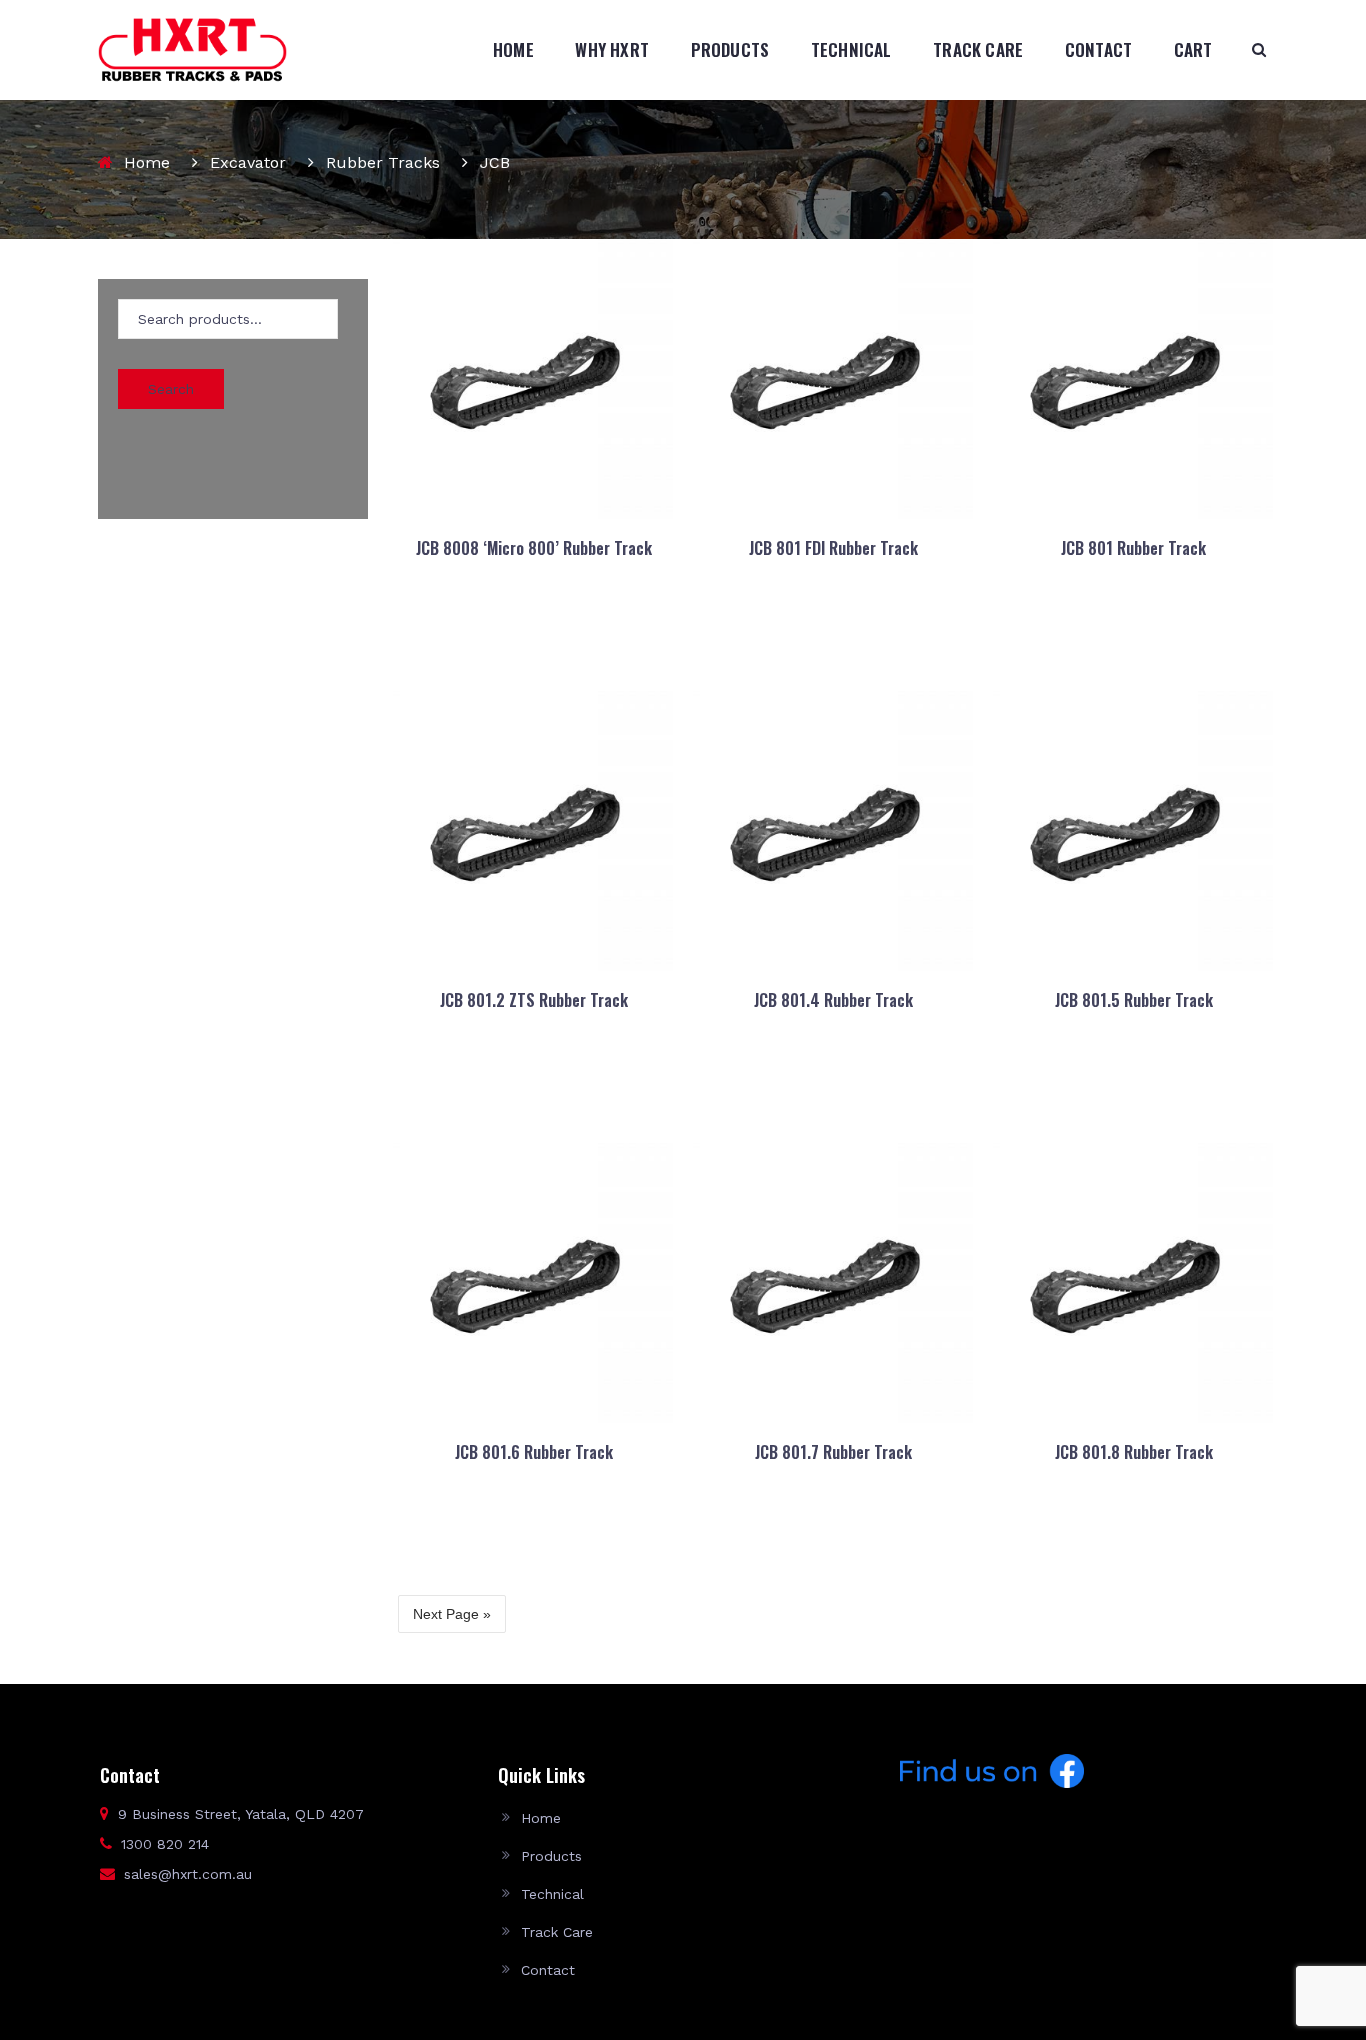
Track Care (978, 49)
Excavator (248, 162)
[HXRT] (192, 49)
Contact (1098, 49)
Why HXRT (612, 49)
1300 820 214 (165, 1844)
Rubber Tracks (383, 162)
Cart (1193, 49)
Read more (532, 633)
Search (171, 389)
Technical (851, 49)
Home (513, 49)
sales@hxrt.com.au (188, 1874)
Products (730, 49)
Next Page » (452, 1614)
